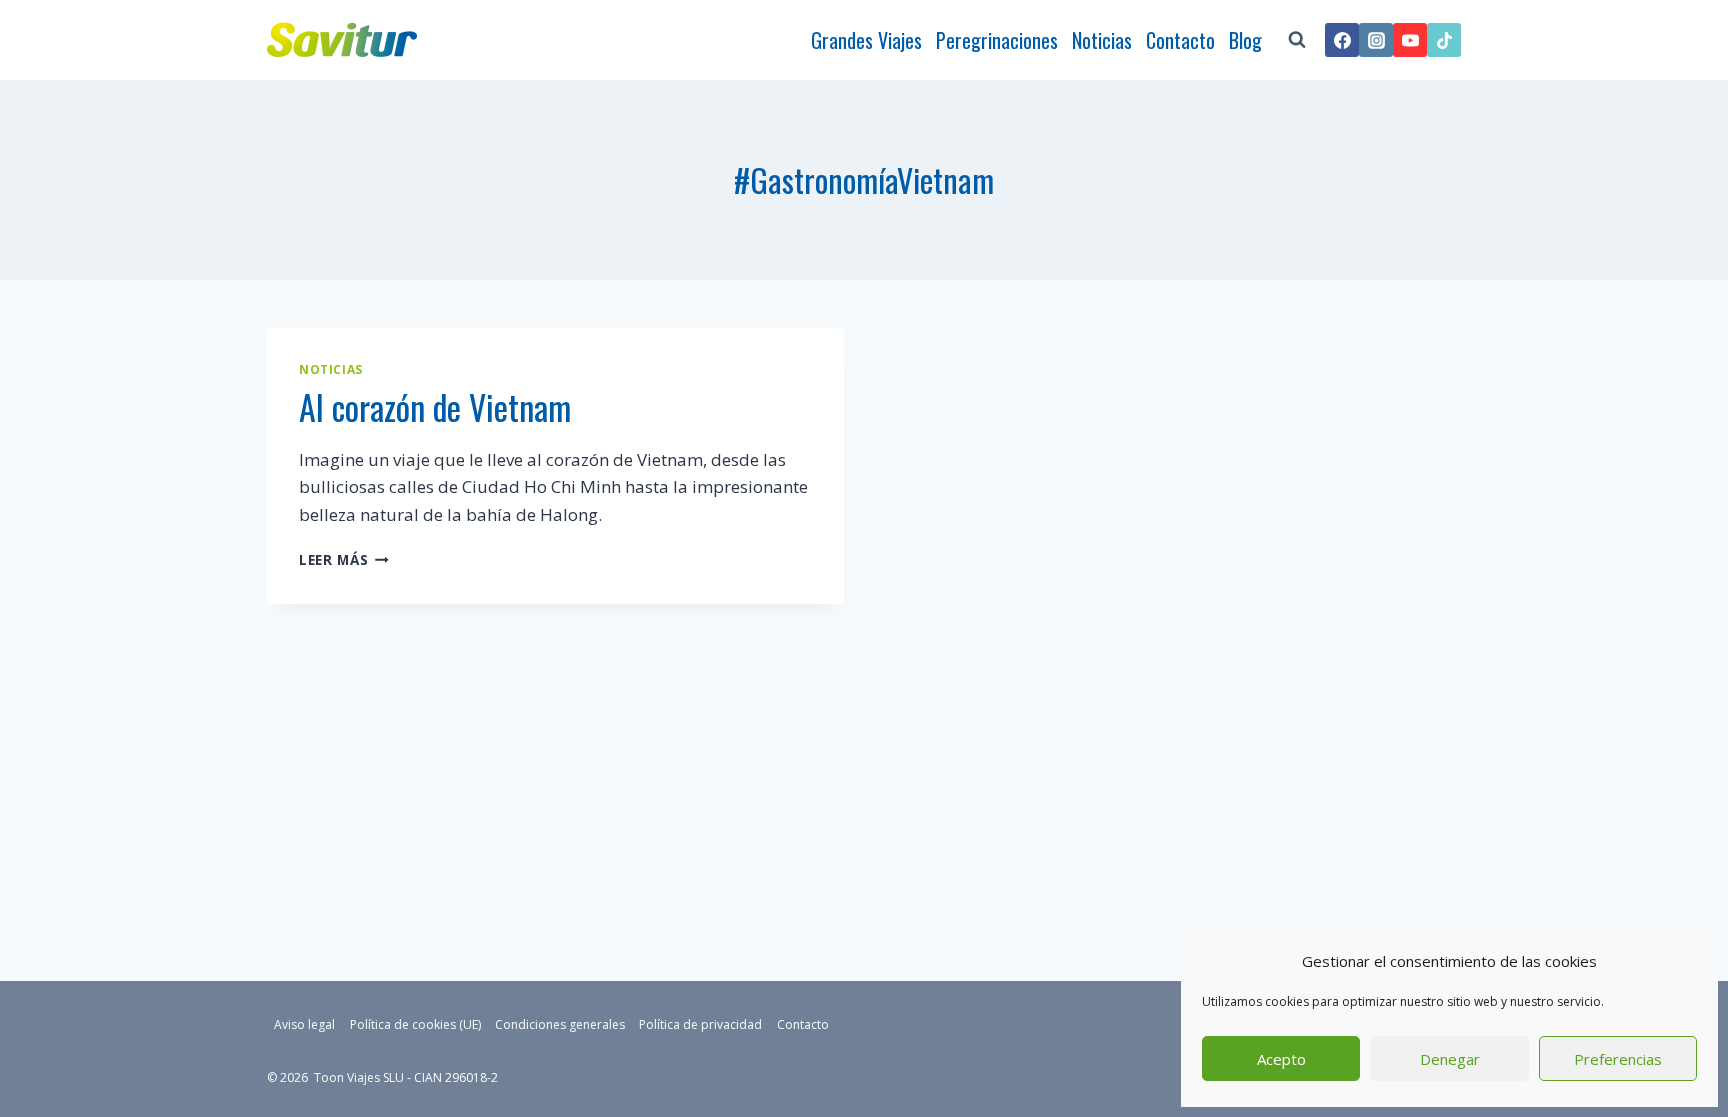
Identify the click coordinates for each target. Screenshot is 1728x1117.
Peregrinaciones (997, 40)
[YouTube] (1410, 40)
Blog (1245, 40)
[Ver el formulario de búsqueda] (1297, 40)
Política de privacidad (700, 1024)
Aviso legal (304, 1024)
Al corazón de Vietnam (435, 406)
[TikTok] (1444, 40)
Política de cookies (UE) (415, 1024)
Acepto (1281, 1059)
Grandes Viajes (866, 40)
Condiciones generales (560, 1024)
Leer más (344, 559)
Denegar (1450, 1059)
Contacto (1180, 40)
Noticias (1102, 40)
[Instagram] (1376, 40)
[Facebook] (1342, 40)
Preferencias (1618, 1059)
